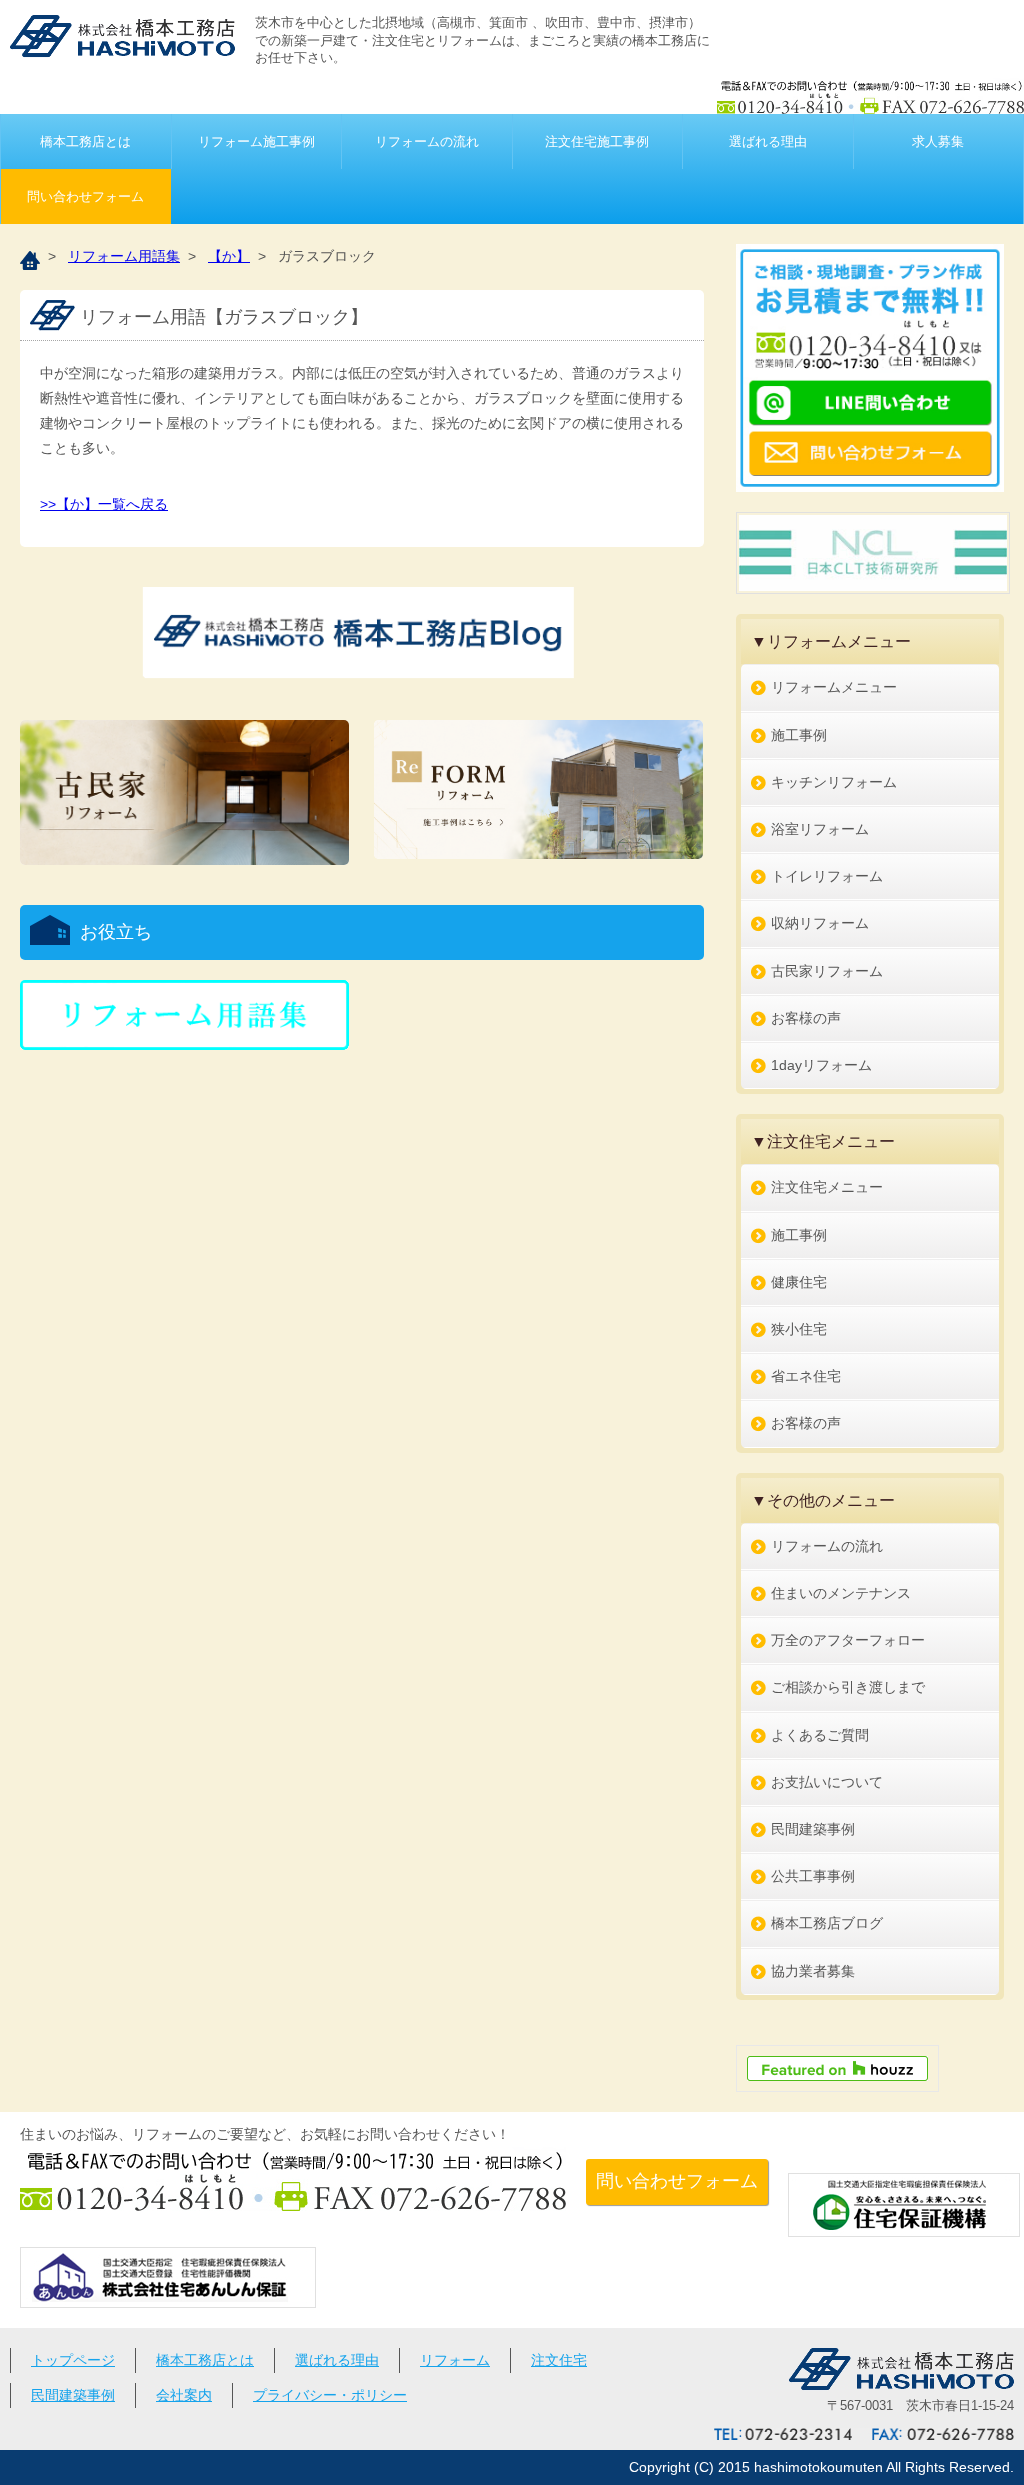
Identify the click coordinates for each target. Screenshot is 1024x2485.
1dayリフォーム (821, 1065)
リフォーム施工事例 (256, 141)
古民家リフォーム (827, 971)
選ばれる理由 (768, 141)
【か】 (229, 256)
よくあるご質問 (820, 1735)
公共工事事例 (813, 1876)
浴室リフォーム (820, 829)
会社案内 (184, 2395)
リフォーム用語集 (124, 256)
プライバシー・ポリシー (330, 2395)
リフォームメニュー (834, 687)
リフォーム (455, 2360)
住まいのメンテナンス (841, 1593)
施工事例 (799, 735)
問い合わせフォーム (85, 196)
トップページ (73, 2360)
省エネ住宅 (806, 1376)
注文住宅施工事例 (597, 141)
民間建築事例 (813, 1829)
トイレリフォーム (827, 876)
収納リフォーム (820, 923)
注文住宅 (559, 2360)
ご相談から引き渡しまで (848, 1687)
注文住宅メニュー (827, 1187)
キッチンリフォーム (834, 782)
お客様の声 (806, 1018)
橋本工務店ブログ (827, 1923)
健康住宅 (799, 1282)
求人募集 (938, 141)
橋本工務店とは (85, 141)
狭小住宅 (799, 1329)
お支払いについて (827, 1782)
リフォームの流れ (427, 141)
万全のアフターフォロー (848, 1640)
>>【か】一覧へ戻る (104, 504)
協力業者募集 (813, 1971)
